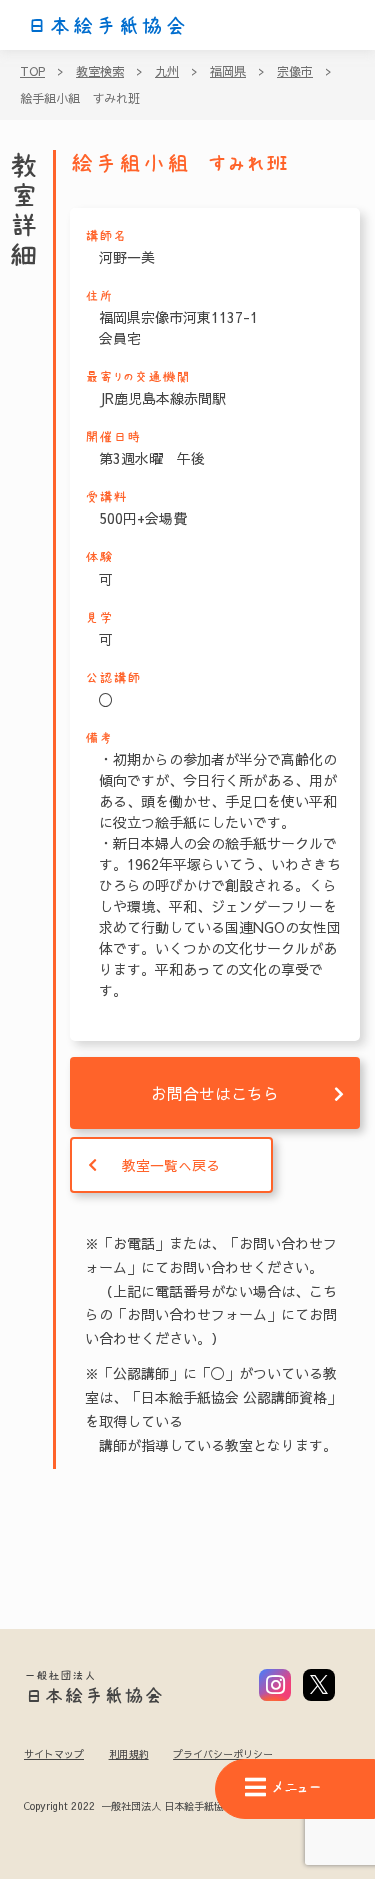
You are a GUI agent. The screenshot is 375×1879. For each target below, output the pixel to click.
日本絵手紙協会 (107, 26)
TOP (32, 71)
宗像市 (295, 71)
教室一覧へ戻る (171, 1165)
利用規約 (129, 1754)
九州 (167, 71)
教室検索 (100, 71)
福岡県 (228, 71)
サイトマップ (54, 1754)
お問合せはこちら (215, 1093)
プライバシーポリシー (223, 1754)
